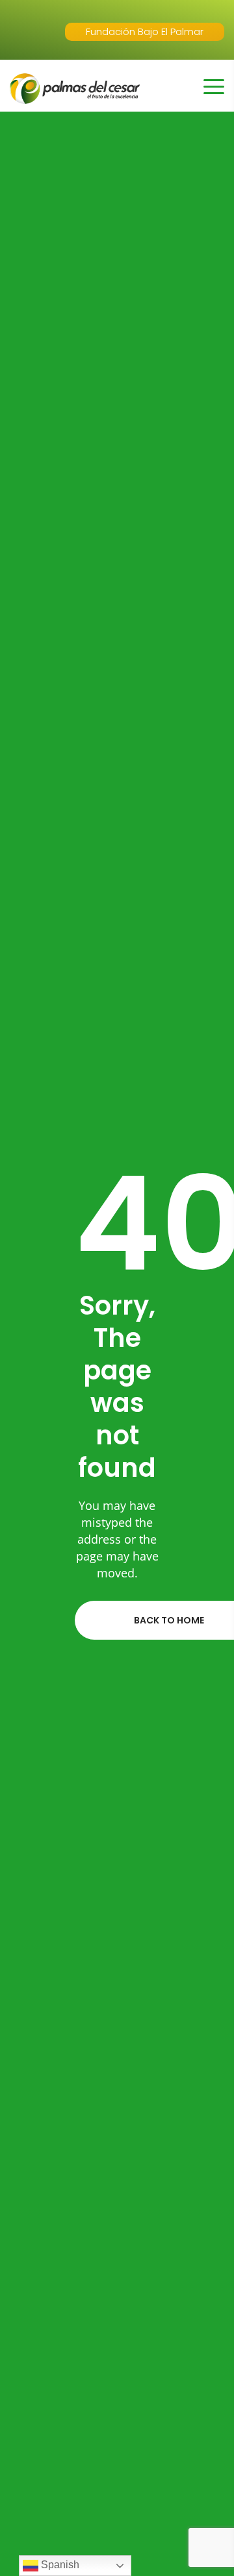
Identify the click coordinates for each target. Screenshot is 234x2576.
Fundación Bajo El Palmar (145, 31)
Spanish (59, 2565)
